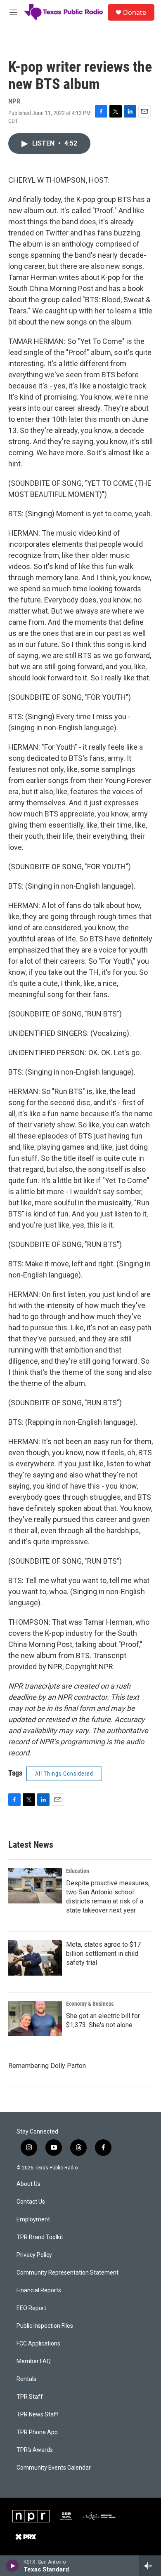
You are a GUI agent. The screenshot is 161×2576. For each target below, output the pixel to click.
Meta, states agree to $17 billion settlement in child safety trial (103, 1954)
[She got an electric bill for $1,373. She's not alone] (35, 2018)
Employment (33, 2220)
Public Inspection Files (45, 2326)
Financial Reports (39, 2290)
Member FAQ (34, 2361)
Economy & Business (90, 2004)
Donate (135, 12)
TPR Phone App (37, 2432)
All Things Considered (64, 1774)
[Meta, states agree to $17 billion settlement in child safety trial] (35, 1958)
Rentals (26, 2379)
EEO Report (31, 2308)
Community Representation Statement (67, 2273)
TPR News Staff (38, 2415)
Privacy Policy (34, 2255)
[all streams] (150, 2566)
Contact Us (31, 2202)
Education (78, 1871)
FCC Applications (38, 2344)
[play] (13, 2566)
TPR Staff (30, 2397)
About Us (28, 2184)
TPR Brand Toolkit (40, 2237)
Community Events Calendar (54, 2468)
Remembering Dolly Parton (47, 2066)
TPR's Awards (35, 2450)
